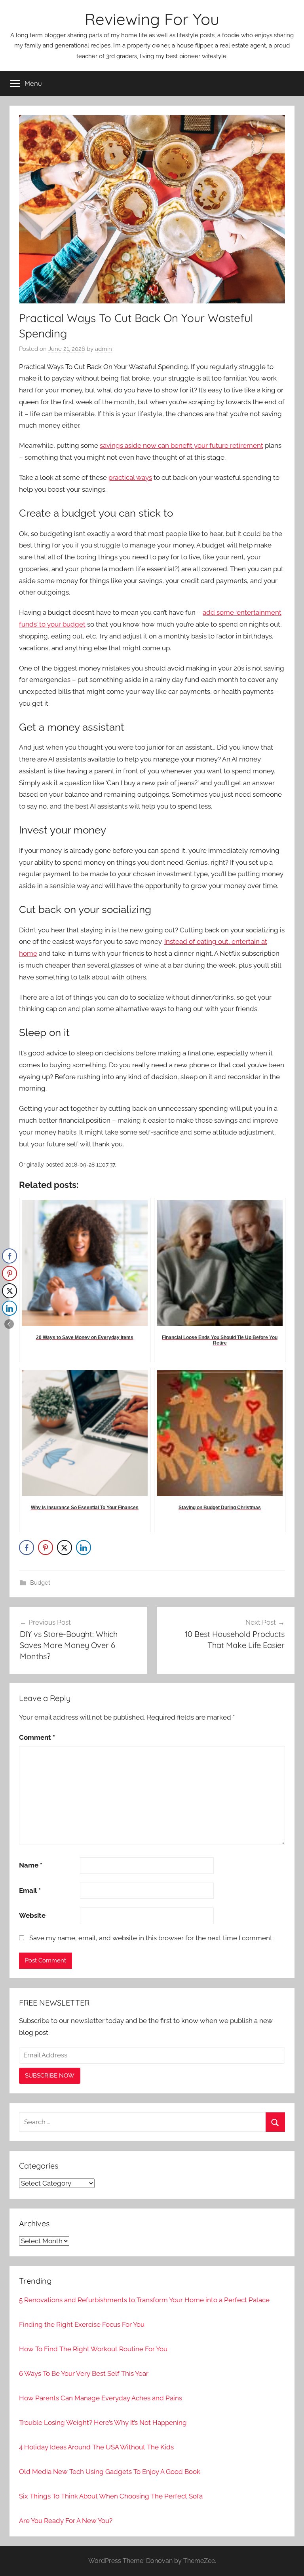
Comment (37, 1737)
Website (32, 1915)
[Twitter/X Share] (65, 1547)
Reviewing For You (152, 19)
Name (31, 1865)
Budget (40, 1583)
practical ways (130, 477)
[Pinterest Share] (46, 1547)
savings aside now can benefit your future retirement (181, 445)
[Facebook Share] (27, 1547)
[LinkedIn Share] (84, 1547)
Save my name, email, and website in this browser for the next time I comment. (151, 1938)
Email (30, 1890)
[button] (9, 1324)
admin (104, 349)
